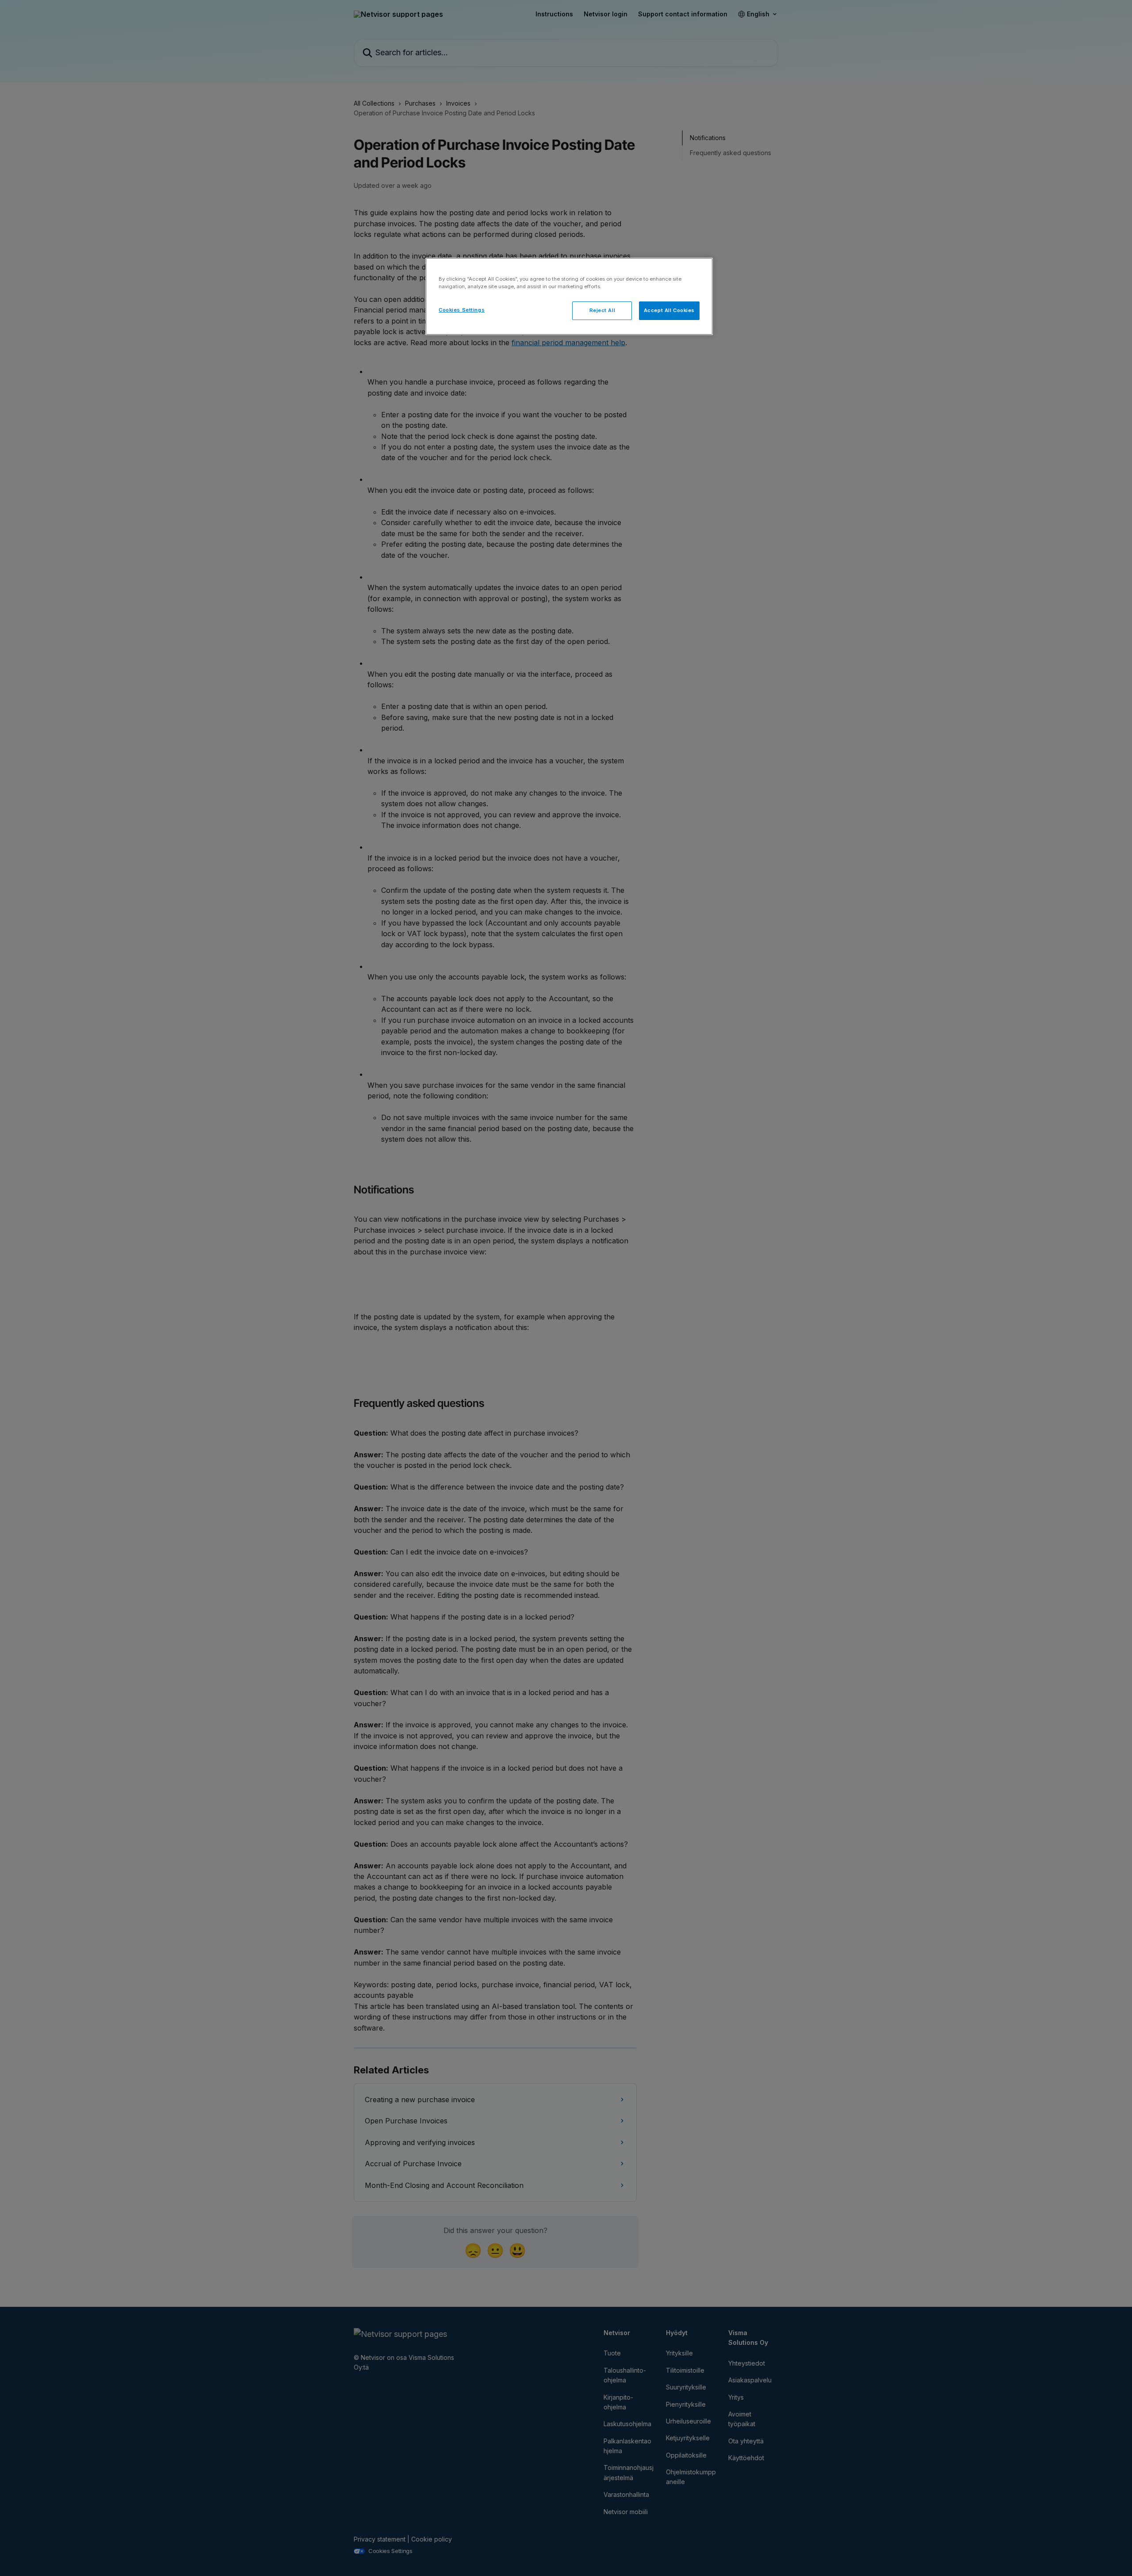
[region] (569, 296)
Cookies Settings (462, 310)
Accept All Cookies (669, 310)
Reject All (602, 310)
